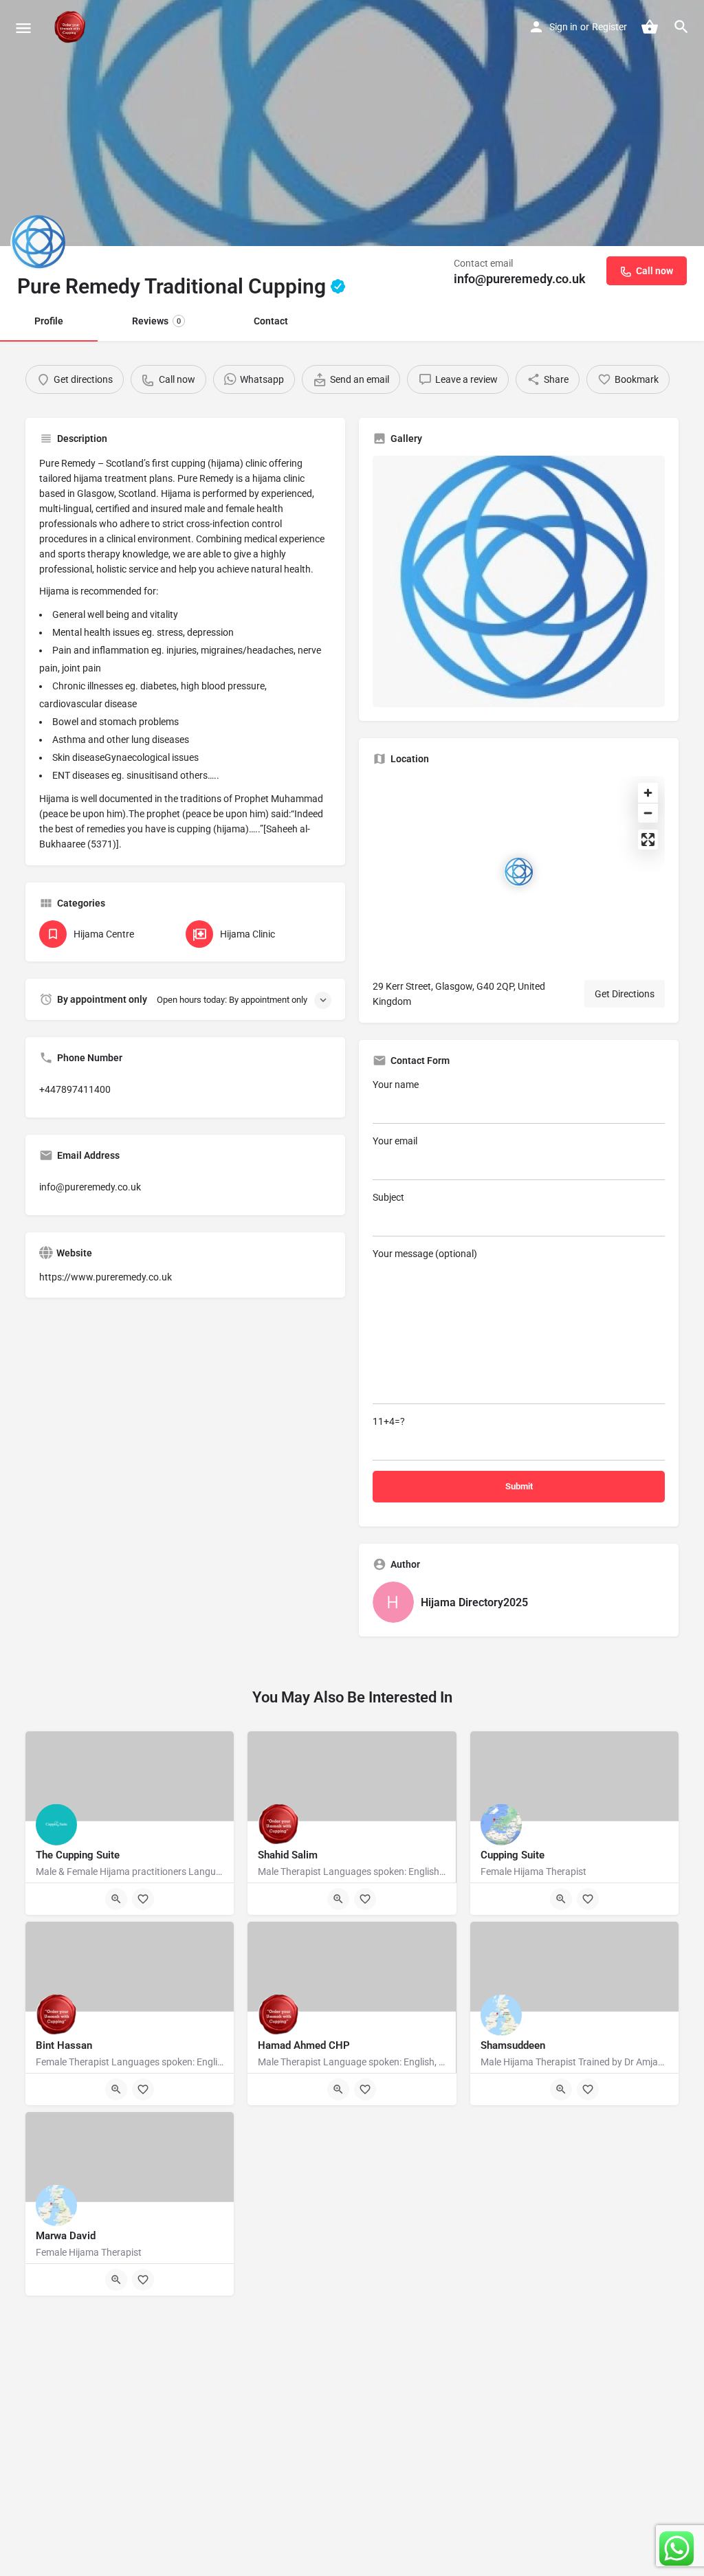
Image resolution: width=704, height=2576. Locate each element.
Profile (49, 321)
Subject (388, 1197)
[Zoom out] (648, 813)
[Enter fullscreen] (648, 840)
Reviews (156, 321)
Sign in (563, 27)
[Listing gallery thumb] (519, 581)
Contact (271, 321)
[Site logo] (71, 27)
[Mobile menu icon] (23, 28)
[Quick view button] (116, 1899)
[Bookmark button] (143, 1899)
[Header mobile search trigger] (681, 27)
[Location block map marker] (518, 872)
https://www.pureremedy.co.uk (106, 1277)
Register (609, 27)
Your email (395, 1141)
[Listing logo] (38, 243)
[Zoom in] (648, 793)
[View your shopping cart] (650, 27)
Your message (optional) (425, 1254)
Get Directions (625, 994)
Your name (396, 1085)
